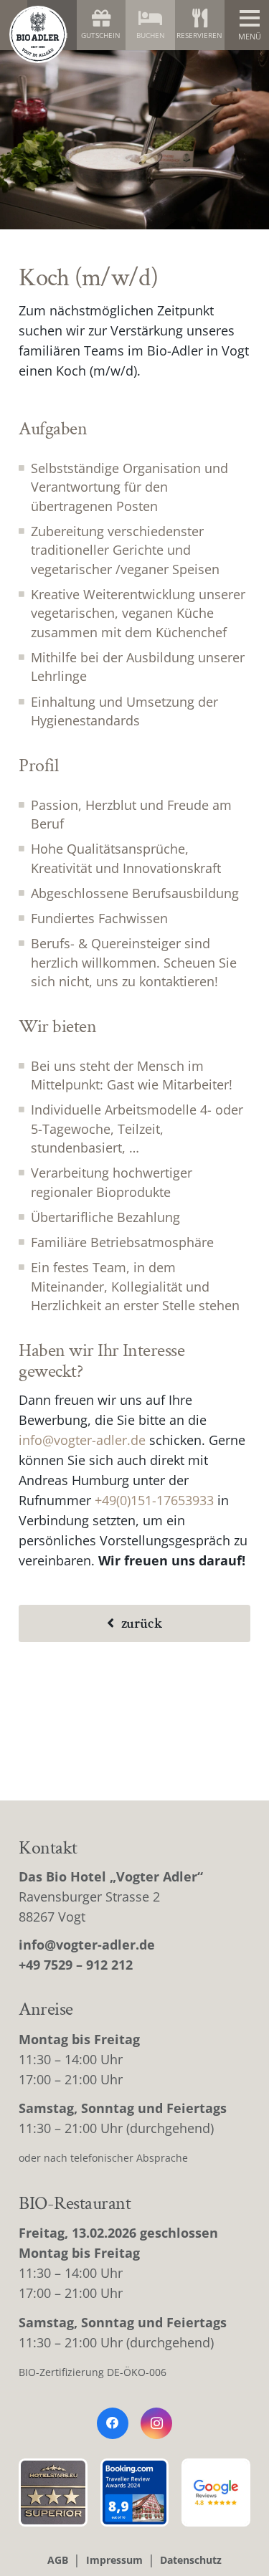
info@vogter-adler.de (82, 1440)
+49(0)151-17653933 (154, 1500)
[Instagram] (156, 2423)
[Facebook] (113, 2423)
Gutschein (101, 35)
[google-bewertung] (216, 2493)
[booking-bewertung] (135, 2493)
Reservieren (199, 35)
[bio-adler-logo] (38, 34)
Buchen (151, 35)
